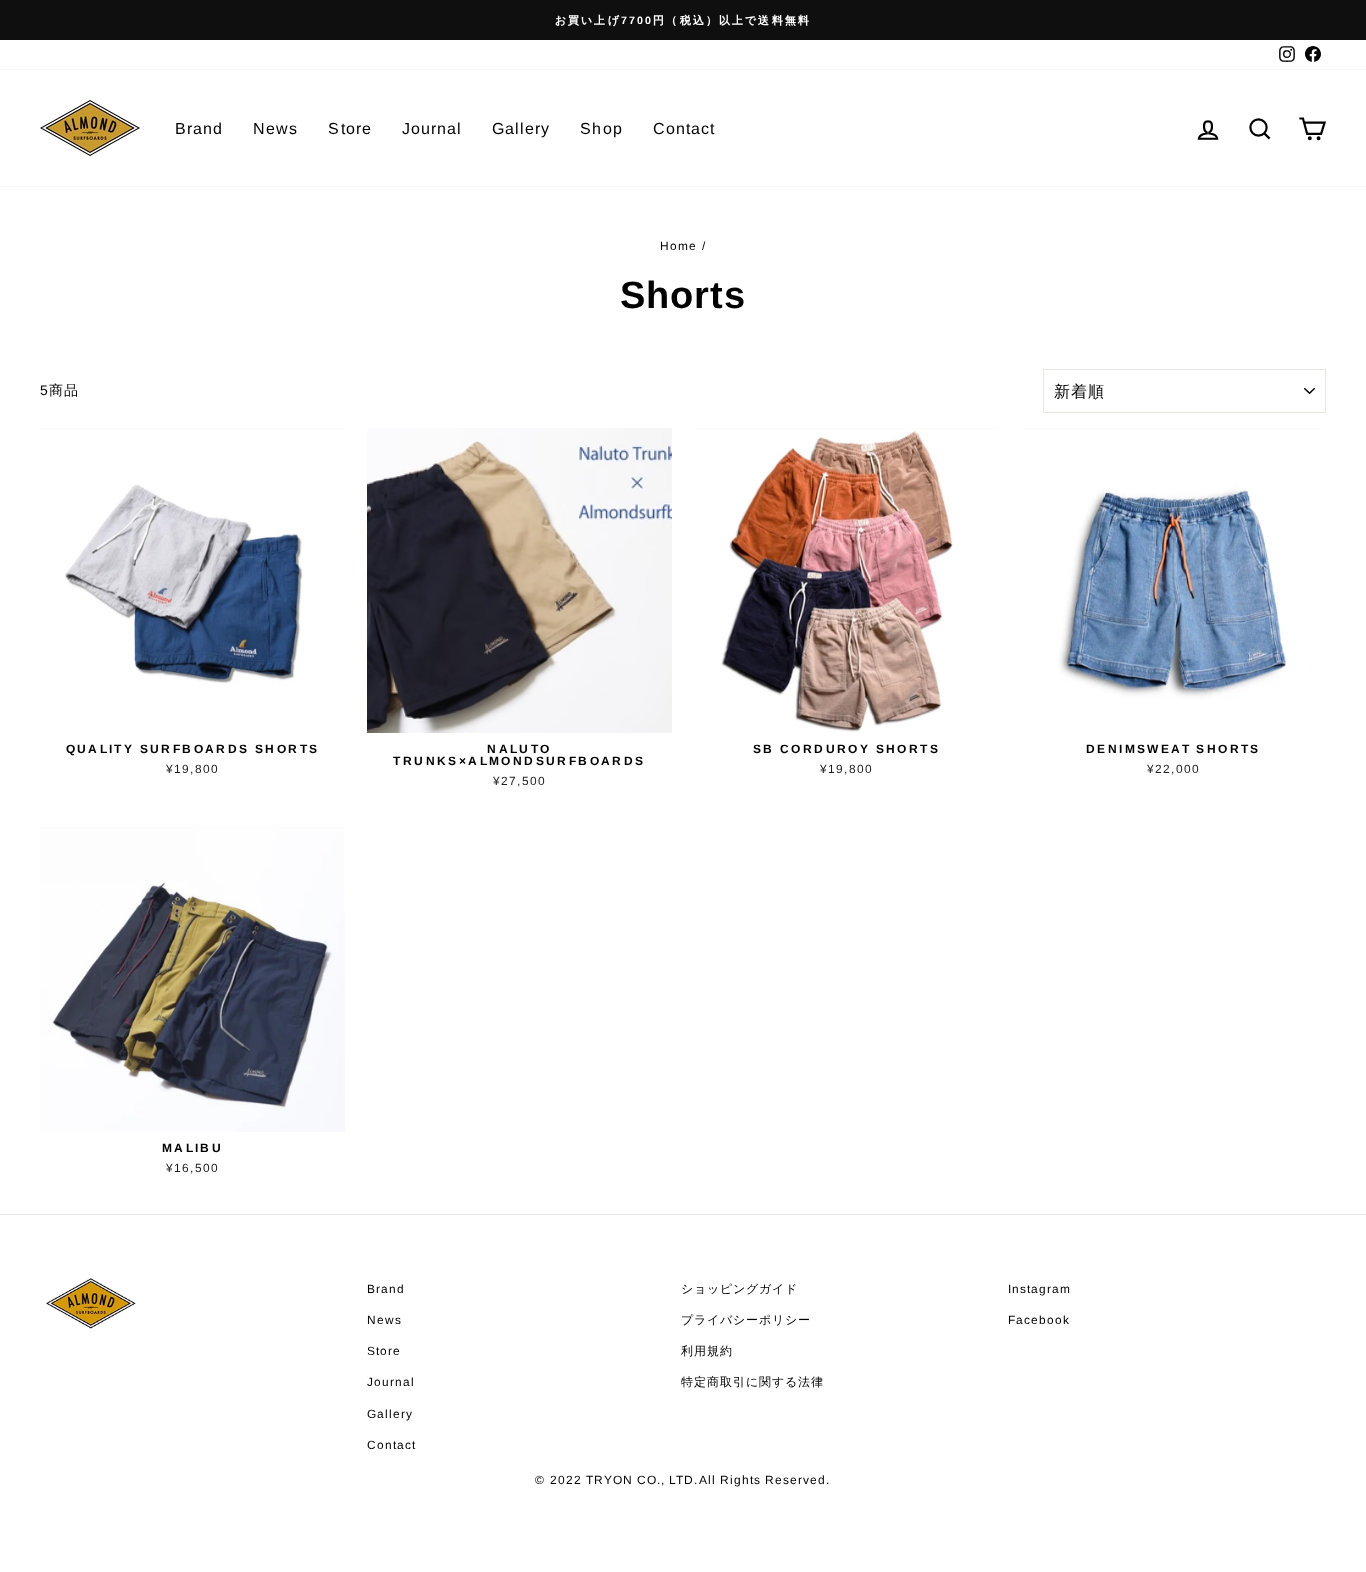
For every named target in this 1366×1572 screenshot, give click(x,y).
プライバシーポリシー (746, 1320)
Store (349, 128)
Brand (199, 128)
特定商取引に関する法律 (753, 1382)
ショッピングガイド (739, 1289)
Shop (601, 128)
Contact (684, 128)
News (275, 128)
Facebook (1039, 1320)
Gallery (521, 128)
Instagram (1039, 1289)
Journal (432, 128)
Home (678, 246)
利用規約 (707, 1351)
